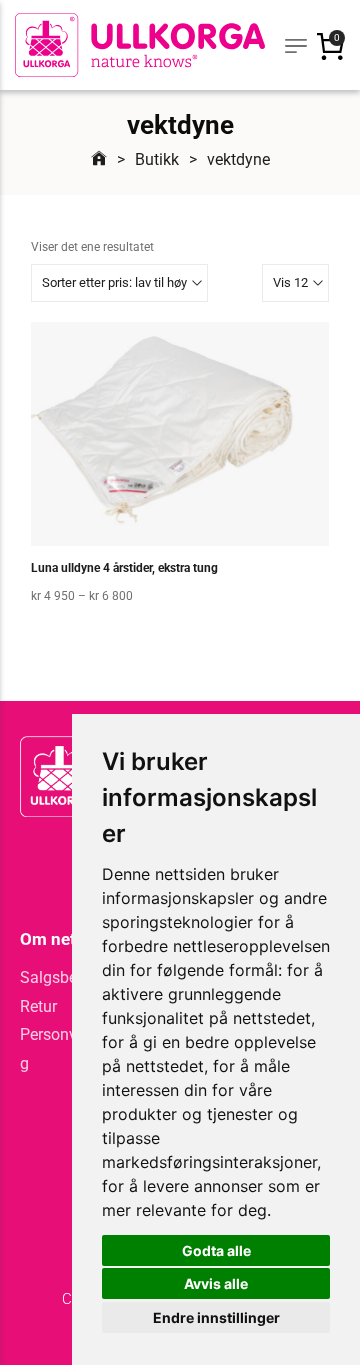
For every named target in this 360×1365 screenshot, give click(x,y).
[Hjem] (99, 159)
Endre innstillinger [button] (216, 1317)
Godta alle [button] (216, 1250)
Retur (38, 1006)
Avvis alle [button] (216, 1283)
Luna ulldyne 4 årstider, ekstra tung (124, 568)
